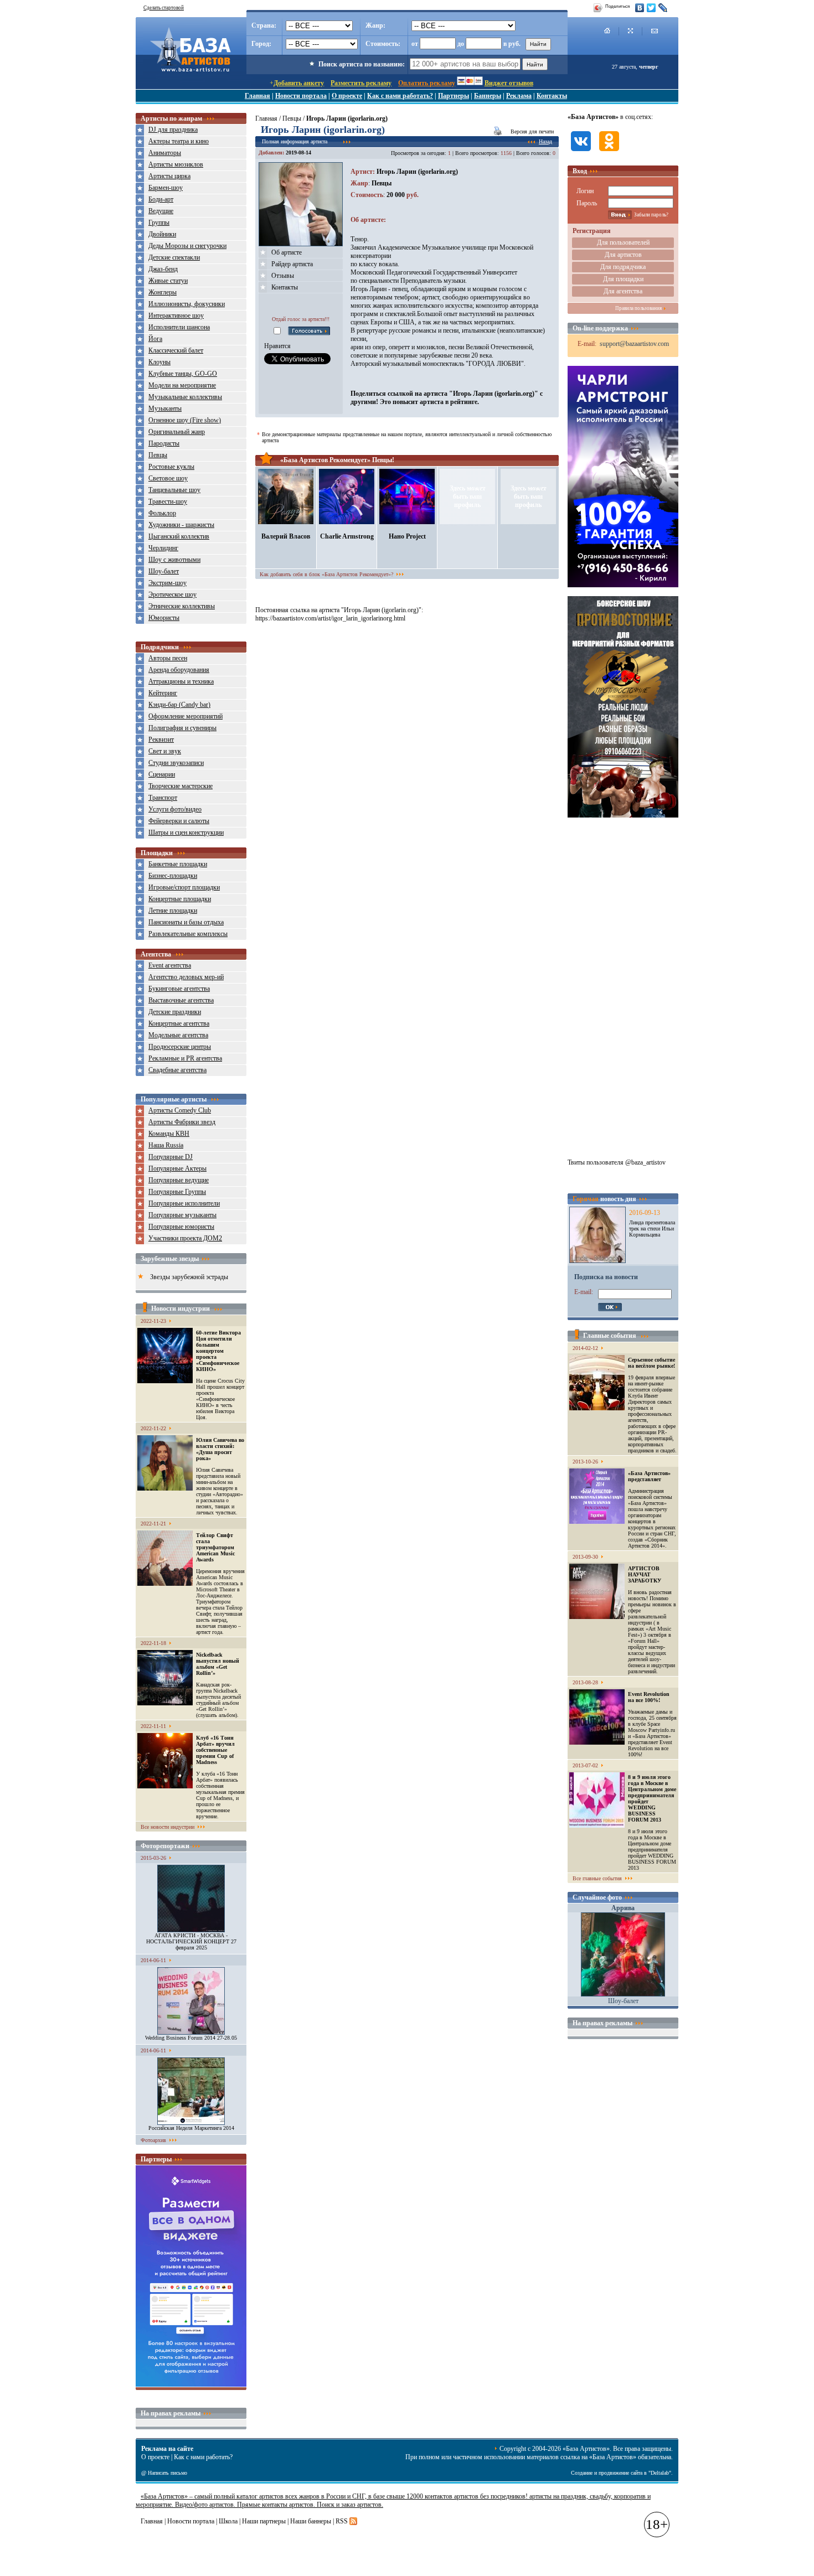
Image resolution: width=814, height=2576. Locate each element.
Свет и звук (165, 751)
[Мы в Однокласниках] (609, 152)
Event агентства (170, 965)
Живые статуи (168, 281)
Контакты (552, 96)
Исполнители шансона (179, 327)
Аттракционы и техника (181, 681)
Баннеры (488, 96)
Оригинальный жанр (177, 432)
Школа (228, 2521)
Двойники (162, 234)
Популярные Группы (177, 1192)
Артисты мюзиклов (176, 164)
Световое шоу (168, 478)
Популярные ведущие (179, 1180)
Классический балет (176, 350)
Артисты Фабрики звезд (182, 1122)
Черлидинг (163, 548)
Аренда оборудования (179, 670)
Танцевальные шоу (174, 490)
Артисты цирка (169, 176)
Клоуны (159, 362)
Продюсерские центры (180, 1047)
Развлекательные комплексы (188, 934)
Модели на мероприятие (182, 385)
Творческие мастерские (181, 786)
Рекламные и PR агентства (185, 1058)
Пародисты (164, 443)
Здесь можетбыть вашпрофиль (468, 496)
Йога (155, 339)
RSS (342, 2521)
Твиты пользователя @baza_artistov (617, 1162)
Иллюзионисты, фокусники (187, 304)
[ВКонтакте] (640, 8)
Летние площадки (173, 911)
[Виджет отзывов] (191, 2384)
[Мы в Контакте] (581, 152)
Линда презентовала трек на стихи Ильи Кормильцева (652, 1228)
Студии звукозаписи (176, 763)
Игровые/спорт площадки (184, 887)
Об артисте (287, 252)
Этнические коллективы (182, 606)
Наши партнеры (264, 2521)
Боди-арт (161, 199)
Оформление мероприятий (186, 716)
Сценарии (162, 774)
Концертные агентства (179, 1023)
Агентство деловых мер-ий (186, 977)
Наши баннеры (311, 2521)
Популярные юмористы (181, 1227)
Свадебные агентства (177, 1070)
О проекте (347, 96)
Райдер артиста (292, 264)
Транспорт (163, 798)
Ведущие (161, 211)
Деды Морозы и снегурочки (187, 246)
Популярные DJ (171, 1157)
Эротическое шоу (172, 594)
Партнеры (454, 96)
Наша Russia (166, 1145)
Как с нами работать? (400, 96)
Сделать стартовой (164, 8)
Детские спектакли (174, 257)
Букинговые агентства (179, 989)
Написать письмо (168, 2473)
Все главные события (597, 1878)
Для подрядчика (623, 267)
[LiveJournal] (663, 8)
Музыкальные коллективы (185, 397)
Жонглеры (163, 292)
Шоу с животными (174, 560)
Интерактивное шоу (176, 315)
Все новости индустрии (168, 1827)
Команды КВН (169, 1134)
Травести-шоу (168, 501)
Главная (257, 96)
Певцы (158, 455)
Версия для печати (532, 131)
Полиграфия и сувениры (182, 728)
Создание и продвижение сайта (607, 2473)
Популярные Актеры (177, 1168)
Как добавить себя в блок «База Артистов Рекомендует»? (326, 574)
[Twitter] (651, 8)
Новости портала (301, 96)
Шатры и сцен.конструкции (186, 832)
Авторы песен (168, 658)
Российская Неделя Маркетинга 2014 (191, 2128)
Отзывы (283, 276)
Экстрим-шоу (168, 583)
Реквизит (161, 739)
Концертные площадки (180, 899)
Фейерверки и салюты (179, 821)
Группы (159, 223)
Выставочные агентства (181, 1000)
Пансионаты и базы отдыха (186, 922)
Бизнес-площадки (173, 876)
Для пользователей (623, 242)
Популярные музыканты (182, 1215)
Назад (545, 141)
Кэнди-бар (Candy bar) (179, 705)
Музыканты (165, 408)
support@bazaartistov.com (634, 344)
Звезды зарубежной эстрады (189, 1277)
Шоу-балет (164, 571)
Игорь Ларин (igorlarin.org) (417, 172)
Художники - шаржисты (181, 525)
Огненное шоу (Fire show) (185, 420)
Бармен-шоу (166, 188)
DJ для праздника (173, 130)
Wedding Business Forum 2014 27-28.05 (191, 2038)
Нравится (277, 346)
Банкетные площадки (178, 864)
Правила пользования (638, 308)
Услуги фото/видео (175, 809)
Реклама (519, 96)
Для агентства (623, 291)
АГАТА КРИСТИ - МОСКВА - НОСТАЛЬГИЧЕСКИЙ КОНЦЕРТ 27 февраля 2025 (191, 1941)
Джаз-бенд (163, 269)
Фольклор (162, 513)
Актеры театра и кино (179, 141)
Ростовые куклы (171, 467)
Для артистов (623, 255)
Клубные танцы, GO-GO (183, 374)
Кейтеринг (163, 693)
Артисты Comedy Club (180, 1110)
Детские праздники (175, 1012)
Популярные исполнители (184, 1203)
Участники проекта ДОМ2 (185, 1238)
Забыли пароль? (651, 215)
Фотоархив (153, 2140)
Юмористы (164, 618)
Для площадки (623, 279)
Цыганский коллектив (179, 536)
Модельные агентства (178, 1035)
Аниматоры (165, 153)
